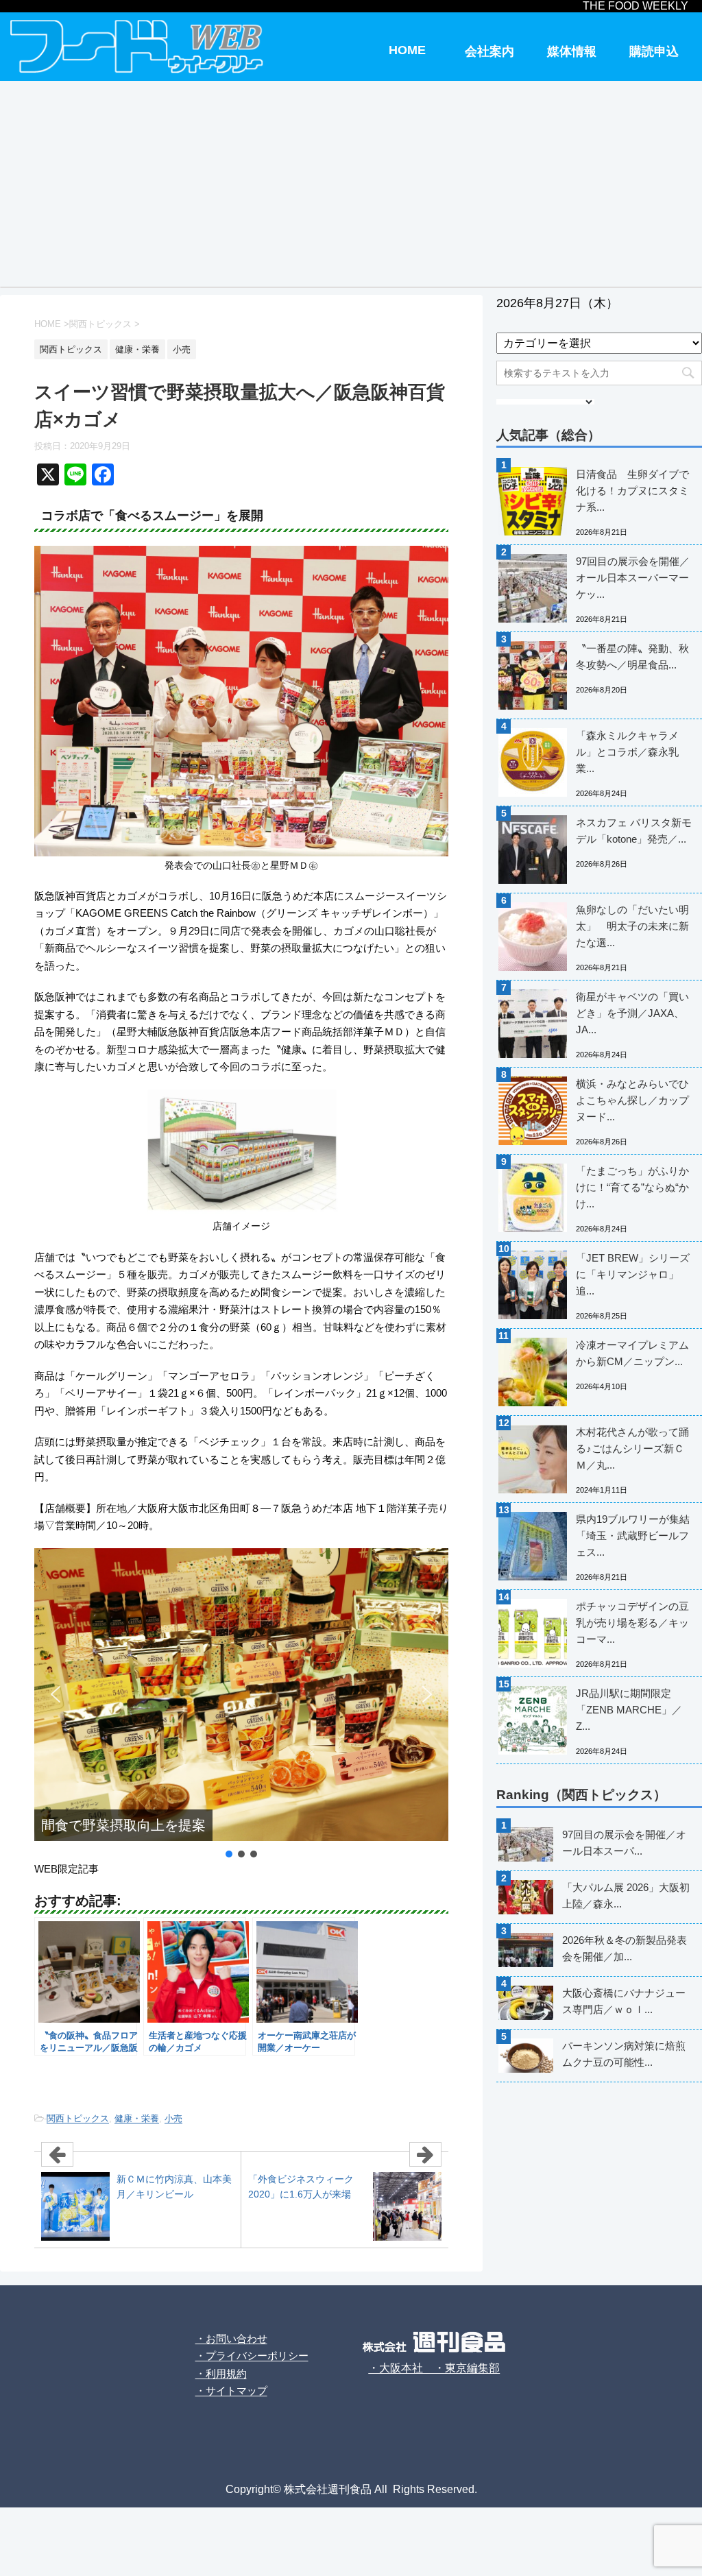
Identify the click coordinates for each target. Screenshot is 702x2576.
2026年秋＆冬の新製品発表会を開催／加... (625, 1948)
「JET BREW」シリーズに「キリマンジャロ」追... (633, 1274)
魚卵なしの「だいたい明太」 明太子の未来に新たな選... (632, 926)
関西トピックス (78, 2118)
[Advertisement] (351, 184)
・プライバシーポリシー (252, 2356)
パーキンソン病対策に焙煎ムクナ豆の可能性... (624, 2054)
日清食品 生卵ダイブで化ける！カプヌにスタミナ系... (632, 491)
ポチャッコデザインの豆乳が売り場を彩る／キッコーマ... (632, 1623)
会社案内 (489, 51)
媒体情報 (572, 51)
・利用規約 (221, 2373)
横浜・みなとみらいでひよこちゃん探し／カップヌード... (632, 1100)
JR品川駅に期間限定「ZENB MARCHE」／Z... (629, 1710)
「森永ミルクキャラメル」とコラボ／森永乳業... (627, 752)
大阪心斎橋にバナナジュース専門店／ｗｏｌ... (624, 2001)
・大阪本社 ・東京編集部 (434, 2368)
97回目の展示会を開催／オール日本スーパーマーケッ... (633, 578)
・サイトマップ (231, 2391)
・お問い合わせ (231, 2338)
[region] (241, 1705)
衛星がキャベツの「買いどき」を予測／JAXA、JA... (632, 1013)
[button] (56, 1694)
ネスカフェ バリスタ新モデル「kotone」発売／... (634, 831)
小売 (173, 2118)
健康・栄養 (137, 2118)
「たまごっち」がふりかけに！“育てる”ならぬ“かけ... (632, 1187)
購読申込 (654, 51)
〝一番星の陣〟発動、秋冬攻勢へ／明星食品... (632, 657)
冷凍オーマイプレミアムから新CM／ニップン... (632, 1353)
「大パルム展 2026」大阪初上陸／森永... (626, 1895)
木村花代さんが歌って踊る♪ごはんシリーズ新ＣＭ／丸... (632, 1448)
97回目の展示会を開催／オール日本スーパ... (624, 1843)
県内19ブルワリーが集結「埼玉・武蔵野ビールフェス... (633, 1536)
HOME (407, 50)
